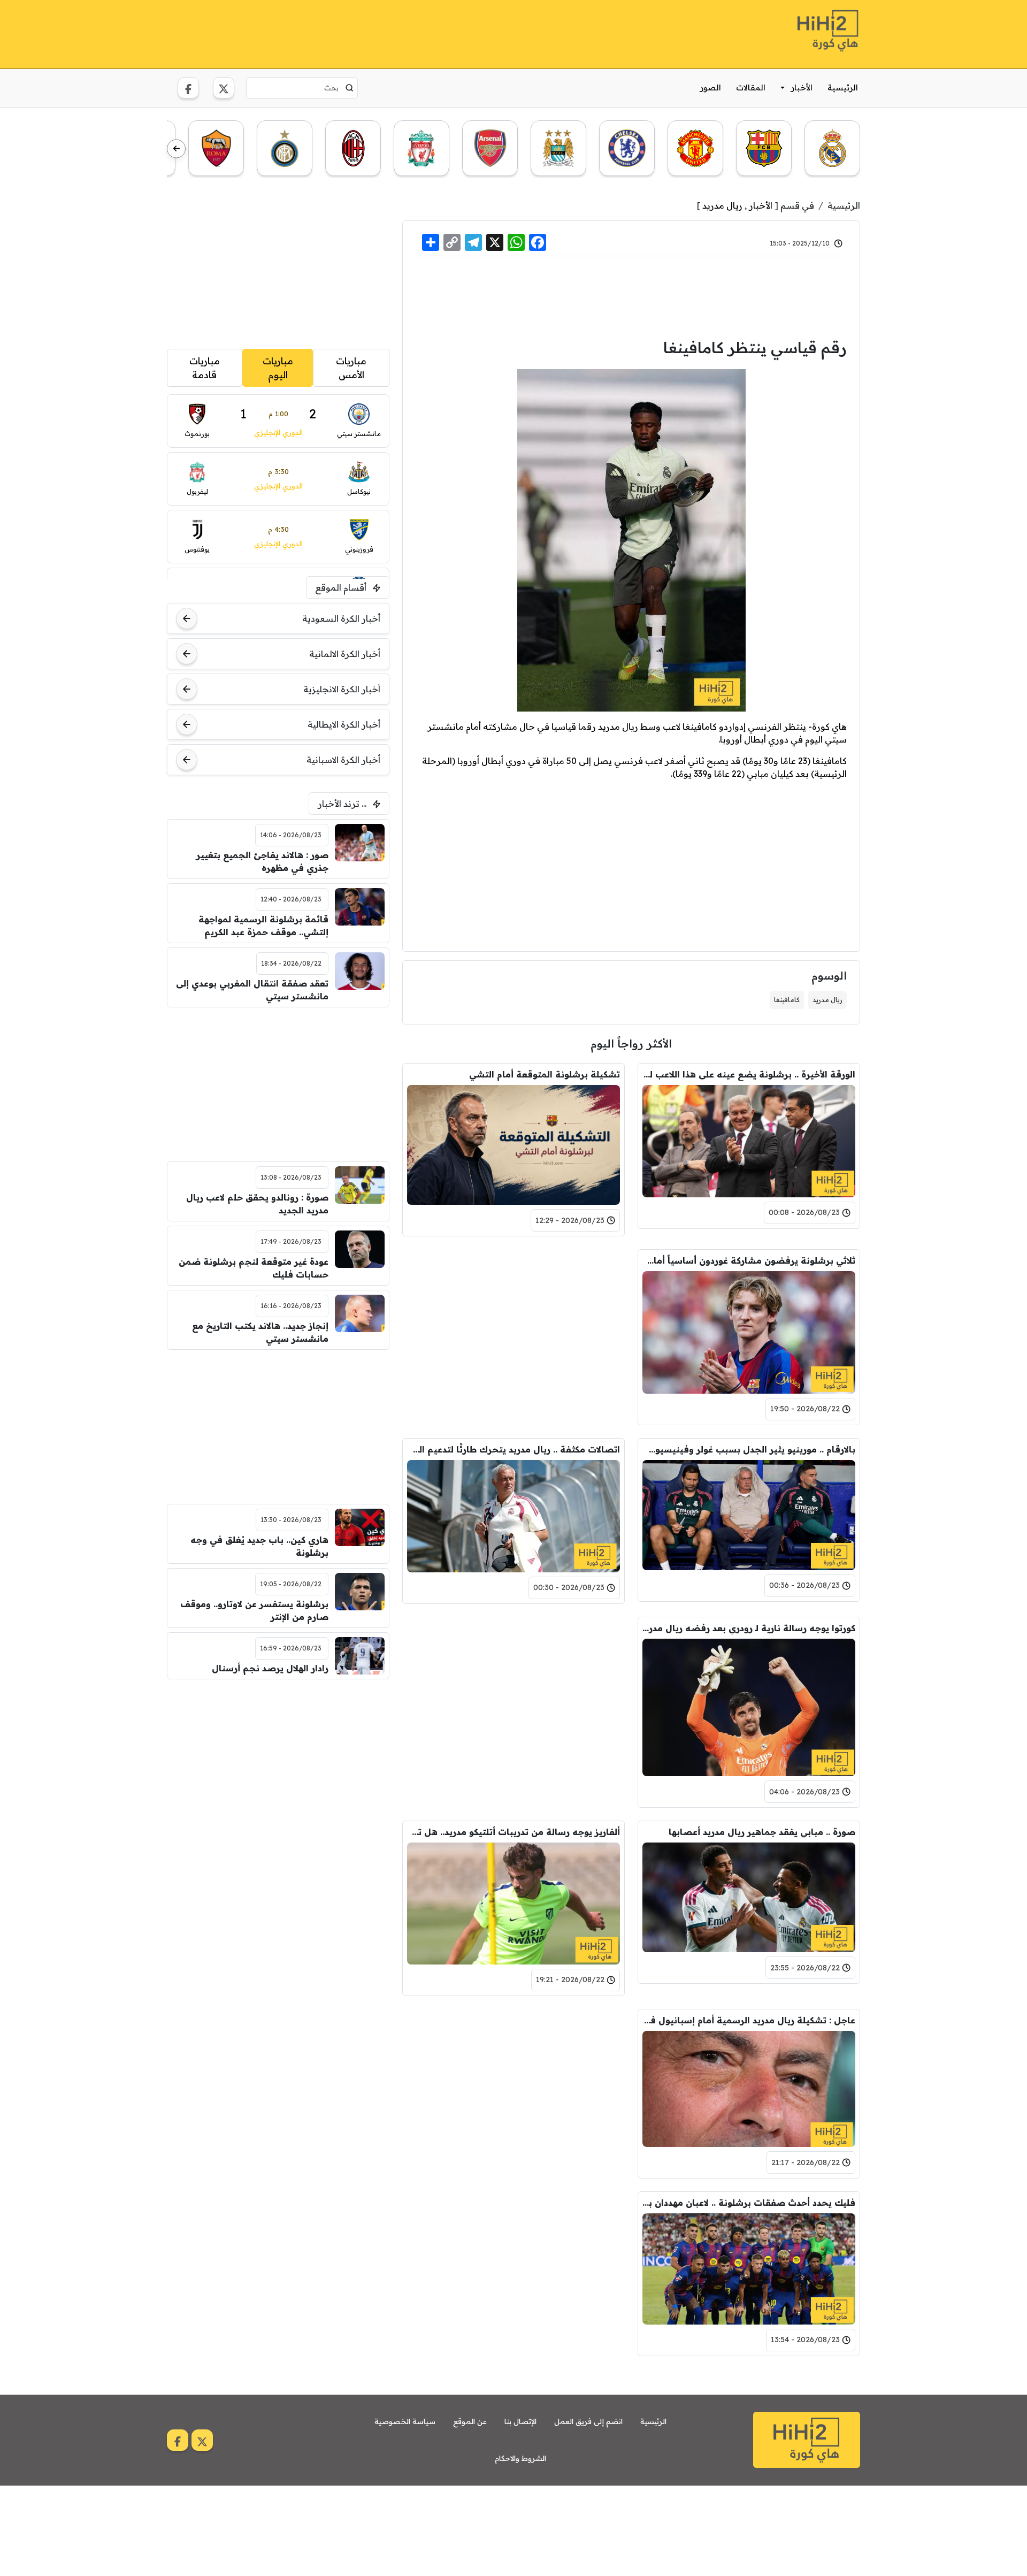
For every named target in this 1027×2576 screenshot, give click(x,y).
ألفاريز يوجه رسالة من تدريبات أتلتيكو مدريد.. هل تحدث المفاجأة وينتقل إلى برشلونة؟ (513, 1832)
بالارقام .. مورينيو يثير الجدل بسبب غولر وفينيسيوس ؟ (749, 1449)
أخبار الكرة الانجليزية (342, 689)
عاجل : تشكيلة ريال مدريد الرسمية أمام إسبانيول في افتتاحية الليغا (749, 2020)
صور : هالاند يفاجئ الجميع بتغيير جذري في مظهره (262, 861)
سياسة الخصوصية (405, 2421)
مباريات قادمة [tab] (205, 368)
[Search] (350, 88)
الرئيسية (843, 87)
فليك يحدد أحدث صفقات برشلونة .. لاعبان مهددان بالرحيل (749, 2203)
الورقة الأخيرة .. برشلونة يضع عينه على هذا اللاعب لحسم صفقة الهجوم (749, 1074)
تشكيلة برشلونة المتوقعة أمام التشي (545, 1074)
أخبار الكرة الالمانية (345, 654)
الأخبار (802, 87)
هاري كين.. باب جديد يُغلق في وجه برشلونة (259, 1546)
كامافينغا (787, 1000)
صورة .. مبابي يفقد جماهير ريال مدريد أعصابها (762, 1832)
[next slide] (176, 149)
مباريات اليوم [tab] (278, 368)
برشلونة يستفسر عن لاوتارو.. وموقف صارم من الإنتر (254, 1610)
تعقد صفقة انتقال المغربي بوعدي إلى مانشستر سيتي (252, 990)
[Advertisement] (362, 33)
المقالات (751, 87)
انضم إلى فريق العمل (588, 2421)
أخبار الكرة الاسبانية (343, 760)
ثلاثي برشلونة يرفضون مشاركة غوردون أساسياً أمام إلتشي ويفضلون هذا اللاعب (749, 1260)
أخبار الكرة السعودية (341, 618)
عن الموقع (470, 2421)
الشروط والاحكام (520, 2458)
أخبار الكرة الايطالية (344, 724)
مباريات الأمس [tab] (351, 368)
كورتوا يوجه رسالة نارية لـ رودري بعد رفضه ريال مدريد (749, 1628)
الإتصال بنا (520, 2421)
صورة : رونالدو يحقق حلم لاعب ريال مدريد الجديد (257, 1204)
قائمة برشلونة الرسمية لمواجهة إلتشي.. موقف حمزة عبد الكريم (263, 926)
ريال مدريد (722, 205)
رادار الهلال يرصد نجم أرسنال (270, 1668)
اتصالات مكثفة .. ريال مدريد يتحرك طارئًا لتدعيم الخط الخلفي (513, 1449)
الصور (711, 87)
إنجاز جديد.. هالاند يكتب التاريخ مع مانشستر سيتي (260, 1332)
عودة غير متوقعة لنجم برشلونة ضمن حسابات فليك (254, 1268)
